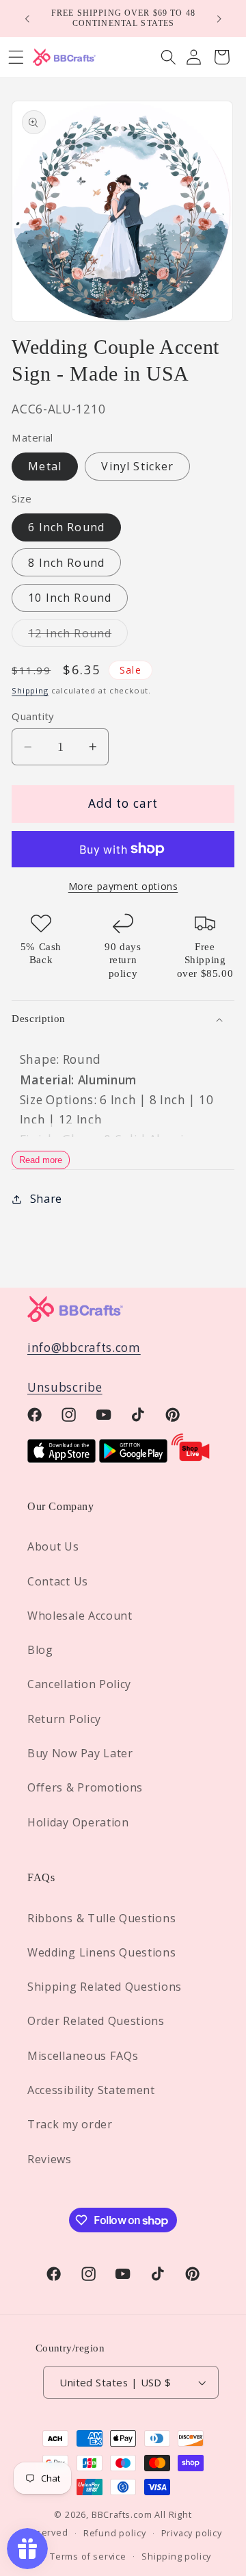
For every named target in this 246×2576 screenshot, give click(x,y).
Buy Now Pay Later (80, 1753)
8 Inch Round (66, 563)
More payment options (123, 886)
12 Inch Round (78, 636)
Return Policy (64, 1719)
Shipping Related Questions (105, 1987)
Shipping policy (176, 2556)
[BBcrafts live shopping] (191, 1458)
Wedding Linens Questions (102, 1952)
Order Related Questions (96, 2021)
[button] (168, 57)
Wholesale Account (80, 1616)
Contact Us (58, 1581)
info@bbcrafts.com (84, 1348)
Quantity (33, 716)
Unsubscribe (65, 1387)
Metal (45, 466)
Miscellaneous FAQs (83, 2056)
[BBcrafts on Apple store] (61, 1458)
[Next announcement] (219, 18)
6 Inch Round (66, 527)
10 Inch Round (70, 598)
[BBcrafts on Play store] (133, 1458)
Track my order (70, 2124)
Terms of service (88, 2556)
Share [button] (46, 1199)
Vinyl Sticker (137, 466)
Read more (41, 1160)
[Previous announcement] (27, 18)
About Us (53, 1546)
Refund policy (114, 2533)
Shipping (30, 690)
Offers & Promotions (85, 1787)
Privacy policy (192, 2533)
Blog (40, 1650)
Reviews (50, 2159)
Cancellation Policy (79, 1684)
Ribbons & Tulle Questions (101, 1918)
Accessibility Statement (91, 2090)
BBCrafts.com (122, 2514)
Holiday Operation (78, 1822)
